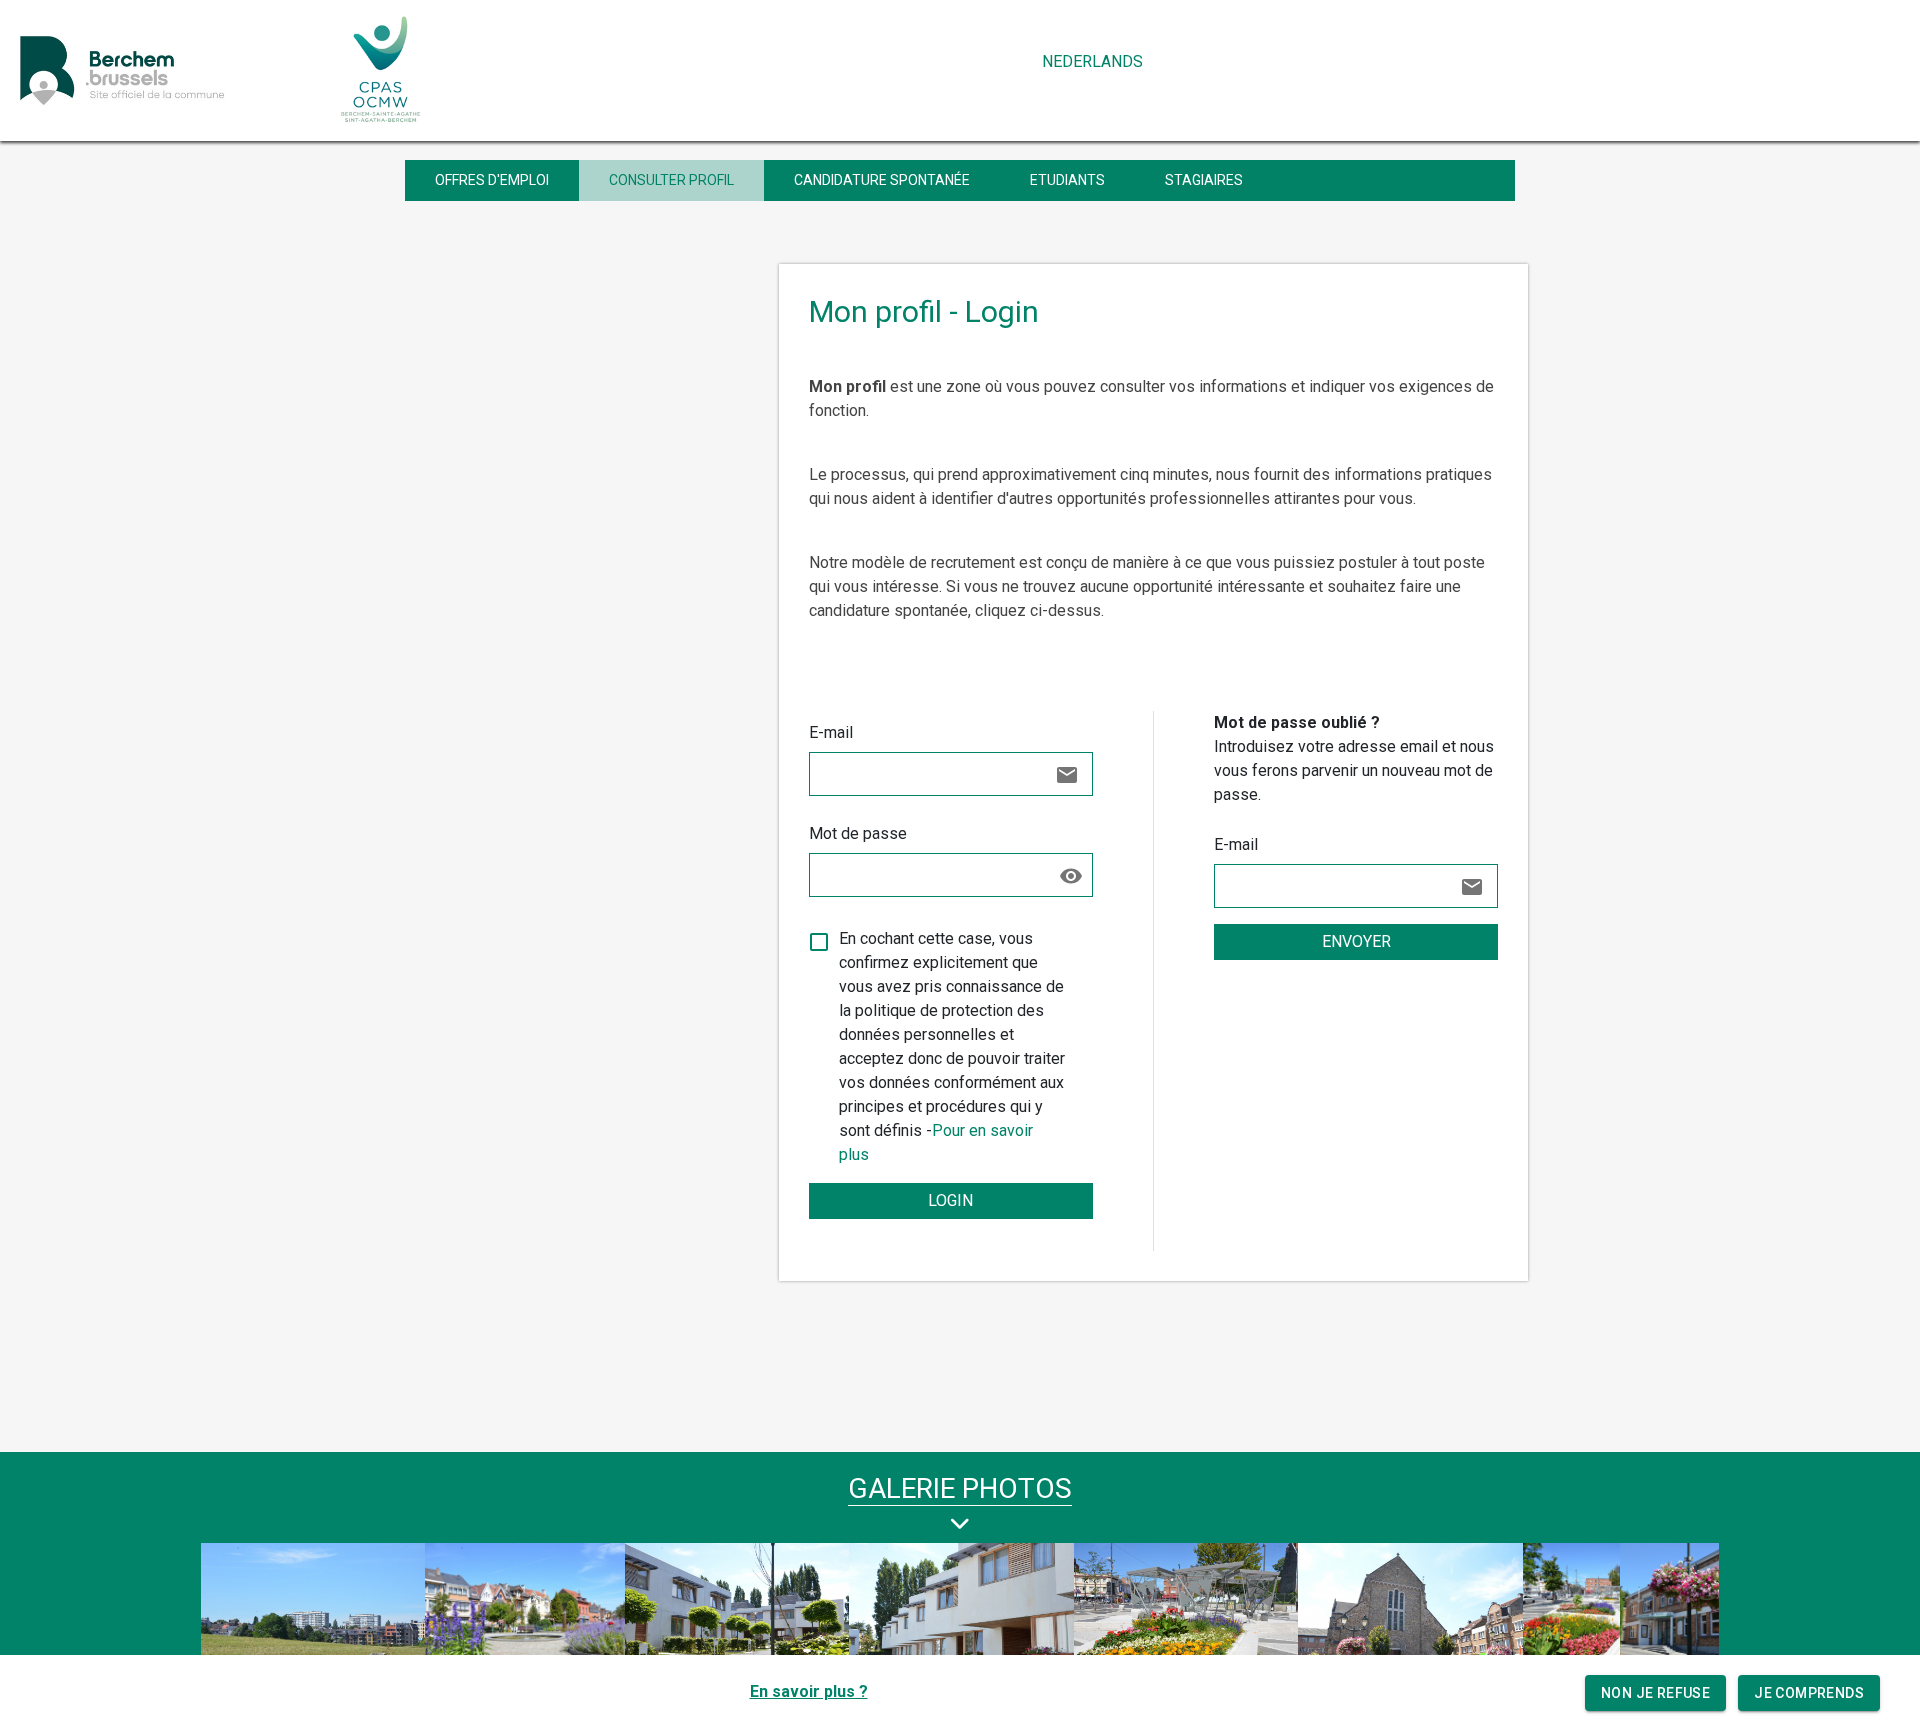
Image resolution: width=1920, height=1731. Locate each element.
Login (950, 1200)
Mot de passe (858, 833)
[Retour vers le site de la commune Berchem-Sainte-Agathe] (167, 69)
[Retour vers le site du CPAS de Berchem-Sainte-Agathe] (381, 69)
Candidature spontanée (882, 180)
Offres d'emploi (492, 180)
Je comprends (1809, 1693)
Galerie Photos (960, 1488)
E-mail (831, 732)
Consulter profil (671, 180)
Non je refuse (1655, 1693)
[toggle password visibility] (1071, 876)
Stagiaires (1204, 180)
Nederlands (1092, 61)
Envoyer (1356, 941)
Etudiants (1067, 180)
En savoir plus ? (809, 1691)
